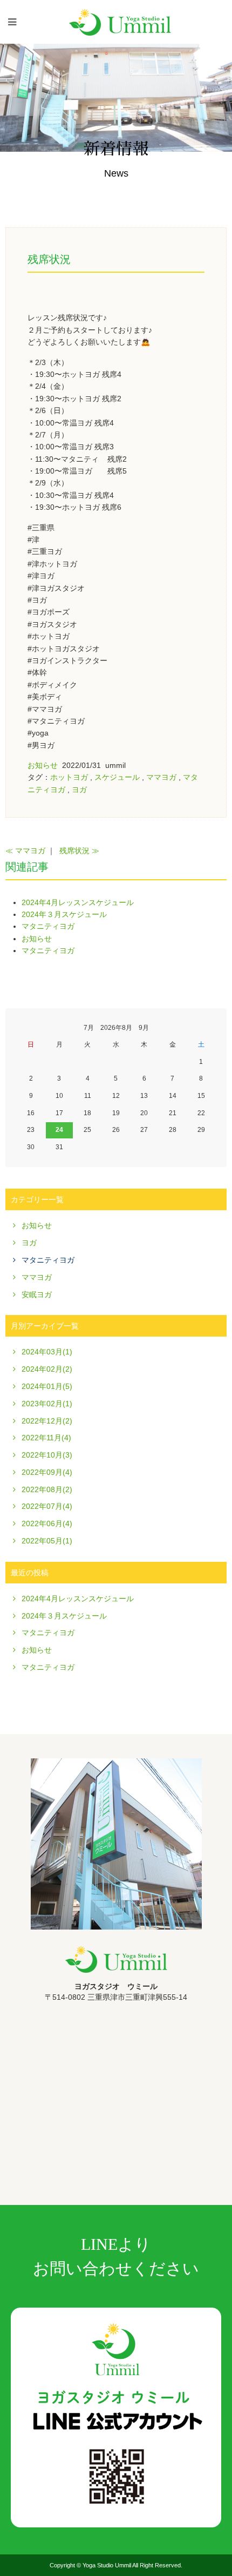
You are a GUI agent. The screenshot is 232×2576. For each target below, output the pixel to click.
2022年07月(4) (47, 1506)
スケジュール (117, 777)
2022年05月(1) (47, 1541)
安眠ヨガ (37, 1294)
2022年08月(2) (47, 1489)
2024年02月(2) (47, 1369)
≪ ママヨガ (25, 851)
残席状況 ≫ (79, 851)
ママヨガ (161, 777)
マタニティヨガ (48, 926)
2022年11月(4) (46, 1438)
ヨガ (79, 790)
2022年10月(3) (47, 1455)
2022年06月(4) (47, 1523)
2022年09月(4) (47, 1472)
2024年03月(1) (47, 1352)
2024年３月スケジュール (64, 914)
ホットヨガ (69, 777)
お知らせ (43, 765)
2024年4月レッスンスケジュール (78, 902)
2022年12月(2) (47, 1421)
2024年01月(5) (47, 1386)
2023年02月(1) (47, 1404)
